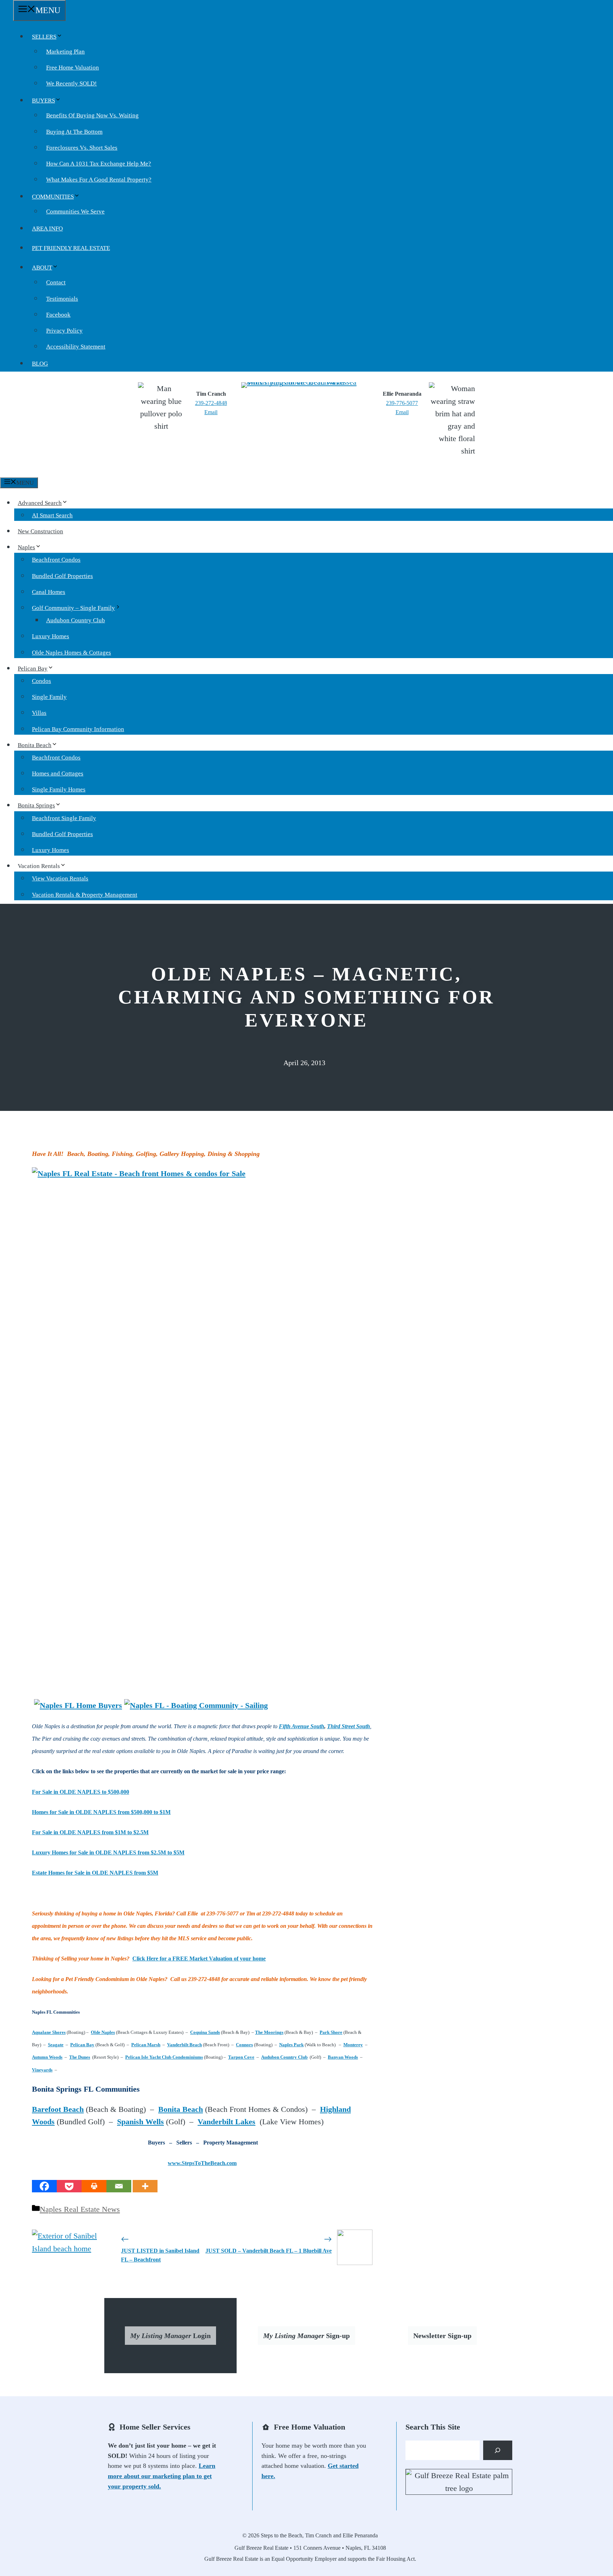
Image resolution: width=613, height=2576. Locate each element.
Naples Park (291, 2045)
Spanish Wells (140, 2122)
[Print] (94, 2186)
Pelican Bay (33, 669)
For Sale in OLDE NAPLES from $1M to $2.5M (90, 1832)
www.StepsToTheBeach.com (202, 2163)
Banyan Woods (343, 2057)
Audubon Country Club (76, 620)
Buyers (43, 101)
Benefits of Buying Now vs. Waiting (92, 115)
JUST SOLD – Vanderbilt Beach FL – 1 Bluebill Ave (269, 2251)
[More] (145, 2186)
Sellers (44, 37)
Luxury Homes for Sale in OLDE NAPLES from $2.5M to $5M (108, 1852)
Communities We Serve (75, 212)
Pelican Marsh (146, 2045)
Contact (56, 282)
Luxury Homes (51, 636)
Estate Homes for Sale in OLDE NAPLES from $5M (95, 1873)
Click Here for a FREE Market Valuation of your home (199, 1959)
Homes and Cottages (58, 774)
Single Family (49, 697)
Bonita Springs (36, 805)
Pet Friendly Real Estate (71, 248)
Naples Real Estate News (80, 2209)
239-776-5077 (402, 403)
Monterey (353, 2045)
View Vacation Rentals (60, 878)
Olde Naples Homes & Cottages (71, 653)
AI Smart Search (52, 515)
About (42, 268)
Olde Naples (103, 2032)
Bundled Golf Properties (62, 576)
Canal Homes (49, 592)
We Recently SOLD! (71, 84)
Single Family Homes (59, 789)
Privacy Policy (64, 331)
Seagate (56, 2045)
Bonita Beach (35, 745)
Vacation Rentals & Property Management (85, 895)
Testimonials (62, 299)
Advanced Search (40, 503)
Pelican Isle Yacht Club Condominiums (164, 2057)
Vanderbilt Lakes (227, 2122)
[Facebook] (44, 2186)
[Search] (498, 2450)
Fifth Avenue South (302, 1726)
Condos (42, 681)
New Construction (40, 531)
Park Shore (331, 2032)
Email (211, 412)
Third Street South (349, 1726)
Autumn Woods (47, 2057)
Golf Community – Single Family (73, 608)
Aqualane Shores (49, 2032)
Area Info (47, 229)
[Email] (119, 2186)
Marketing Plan (65, 52)
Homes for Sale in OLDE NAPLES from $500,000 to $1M (101, 1812)
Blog (40, 364)
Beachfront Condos (56, 560)
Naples (26, 547)
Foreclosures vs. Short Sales (82, 148)
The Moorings (269, 2032)
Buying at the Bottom (74, 132)
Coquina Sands (205, 2032)
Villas (39, 713)
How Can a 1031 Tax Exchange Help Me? (99, 164)
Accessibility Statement (76, 347)
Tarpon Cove (241, 2057)
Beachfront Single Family (64, 818)
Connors (244, 2045)
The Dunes (80, 2057)
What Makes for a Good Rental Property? (99, 180)
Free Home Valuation (73, 68)
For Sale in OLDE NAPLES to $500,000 (81, 1792)
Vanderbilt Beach (184, 2045)
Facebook (58, 315)
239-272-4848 (211, 403)
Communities (53, 197)
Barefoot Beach (58, 2109)
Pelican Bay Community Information (78, 729)
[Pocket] (69, 2186)
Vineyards (42, 2070)
